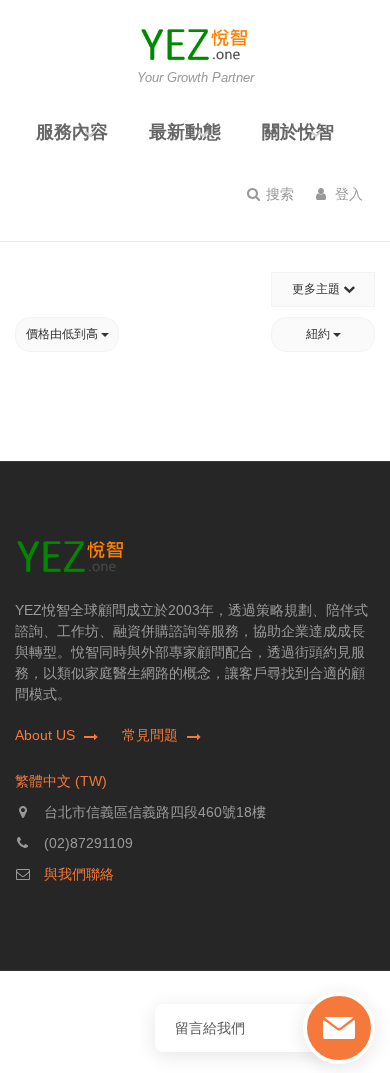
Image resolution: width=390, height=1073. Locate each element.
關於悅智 (298, 132)
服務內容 (72, 132)
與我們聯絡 (79, 874)
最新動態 (185, 132)
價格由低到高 (63, 334)
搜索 (278, 194)
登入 (347, 194)
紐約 (319, 334)
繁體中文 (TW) (61, 781)
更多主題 (317, 289)
